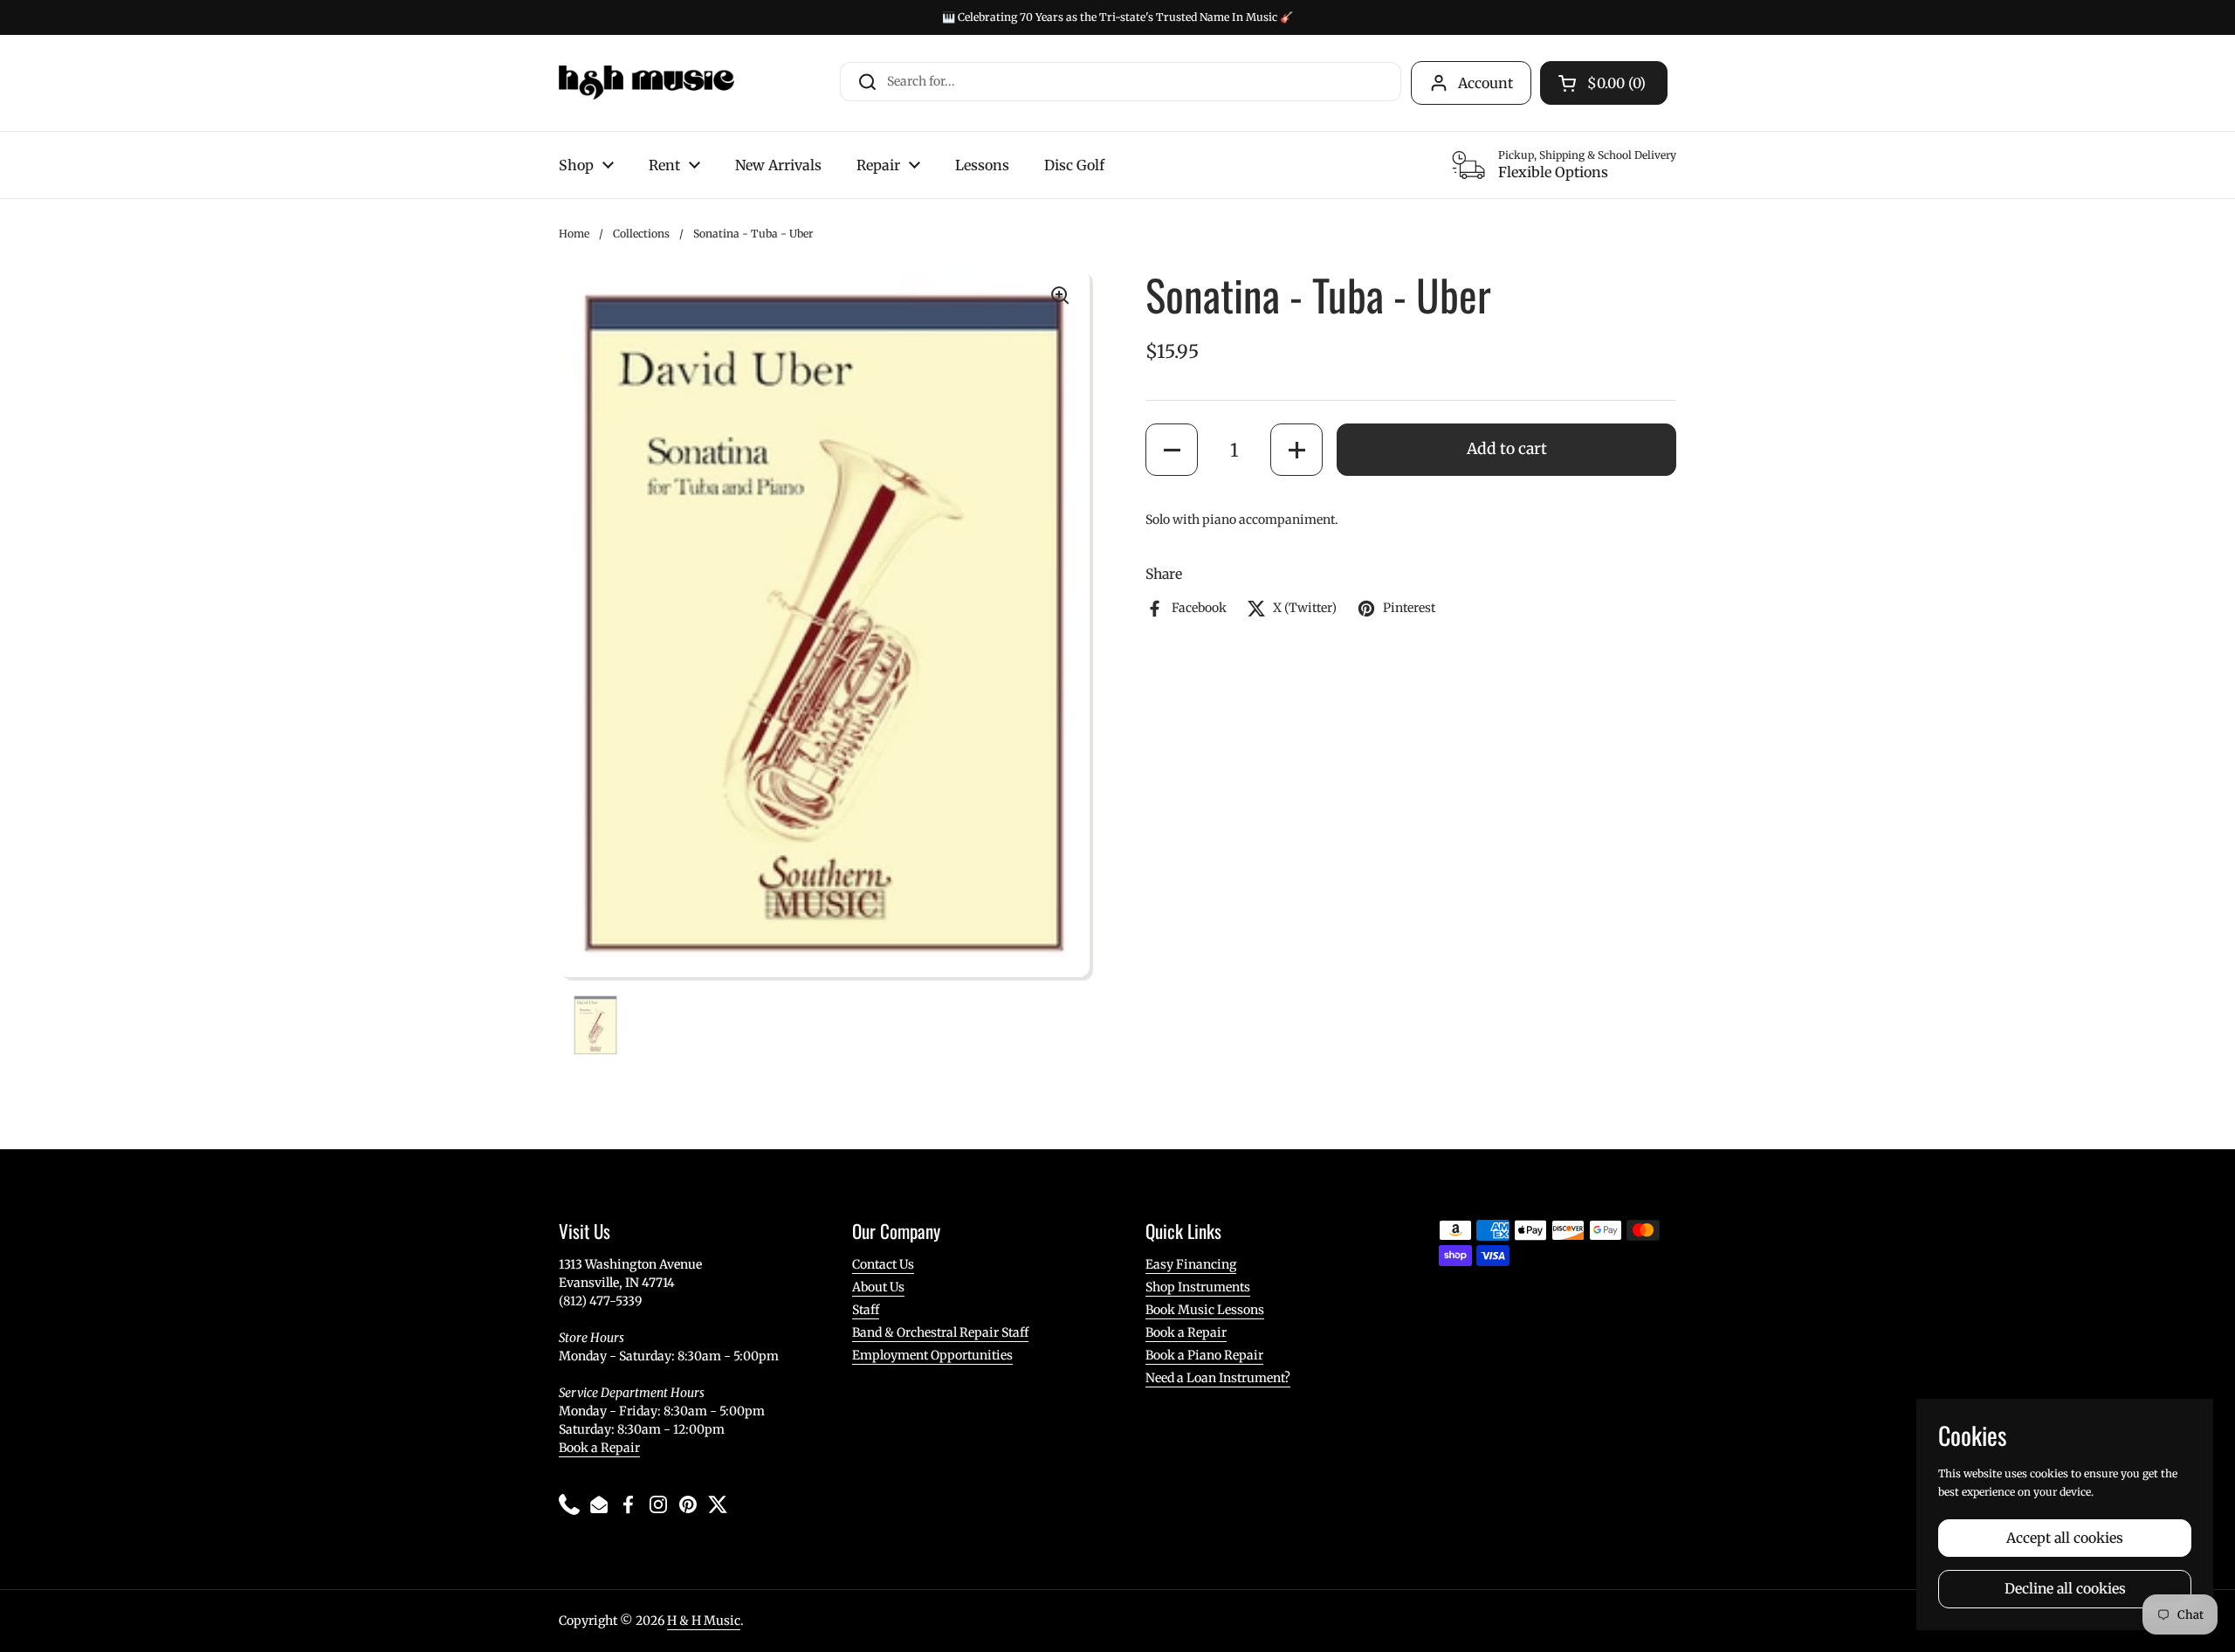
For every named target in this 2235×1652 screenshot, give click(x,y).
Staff (866, 1310)
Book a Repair (599, 1448)
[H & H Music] (646, 83)
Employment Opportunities (932, 1355)
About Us (878, 1287)
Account (1485, 83)
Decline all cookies (2065, 1589)
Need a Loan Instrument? (1218, 1378)
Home (574, 234)
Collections (641, 234)
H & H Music (704, 1621)
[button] (1172, 450)
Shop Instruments (1198, 1287)
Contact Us (883, 1264)
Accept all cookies (2065, 1538)
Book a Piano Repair (1204, 1355)
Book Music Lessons (1205, 1310)
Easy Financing (1191, 1264)
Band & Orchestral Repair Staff (940, 1332)
